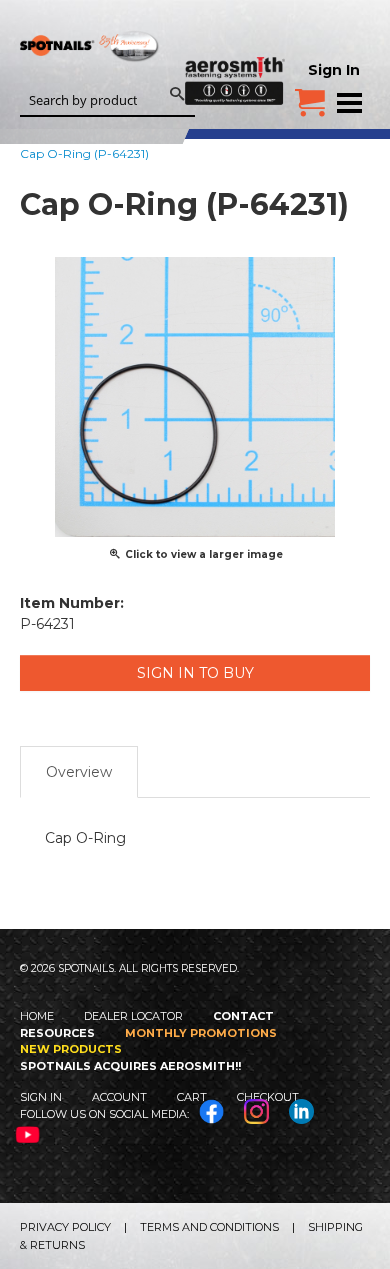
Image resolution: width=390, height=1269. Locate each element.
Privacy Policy (65, 1227)
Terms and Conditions (209, 1227)
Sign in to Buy (195, 673)
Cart (192, 1097)
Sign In (334, 70)
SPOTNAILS (90, 77)
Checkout (268, 1097)
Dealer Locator (133, 1016)
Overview (79, 772)
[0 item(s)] (310, 95)
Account (119, 1097)
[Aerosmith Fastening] (235, 52)
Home (37, 1016)
